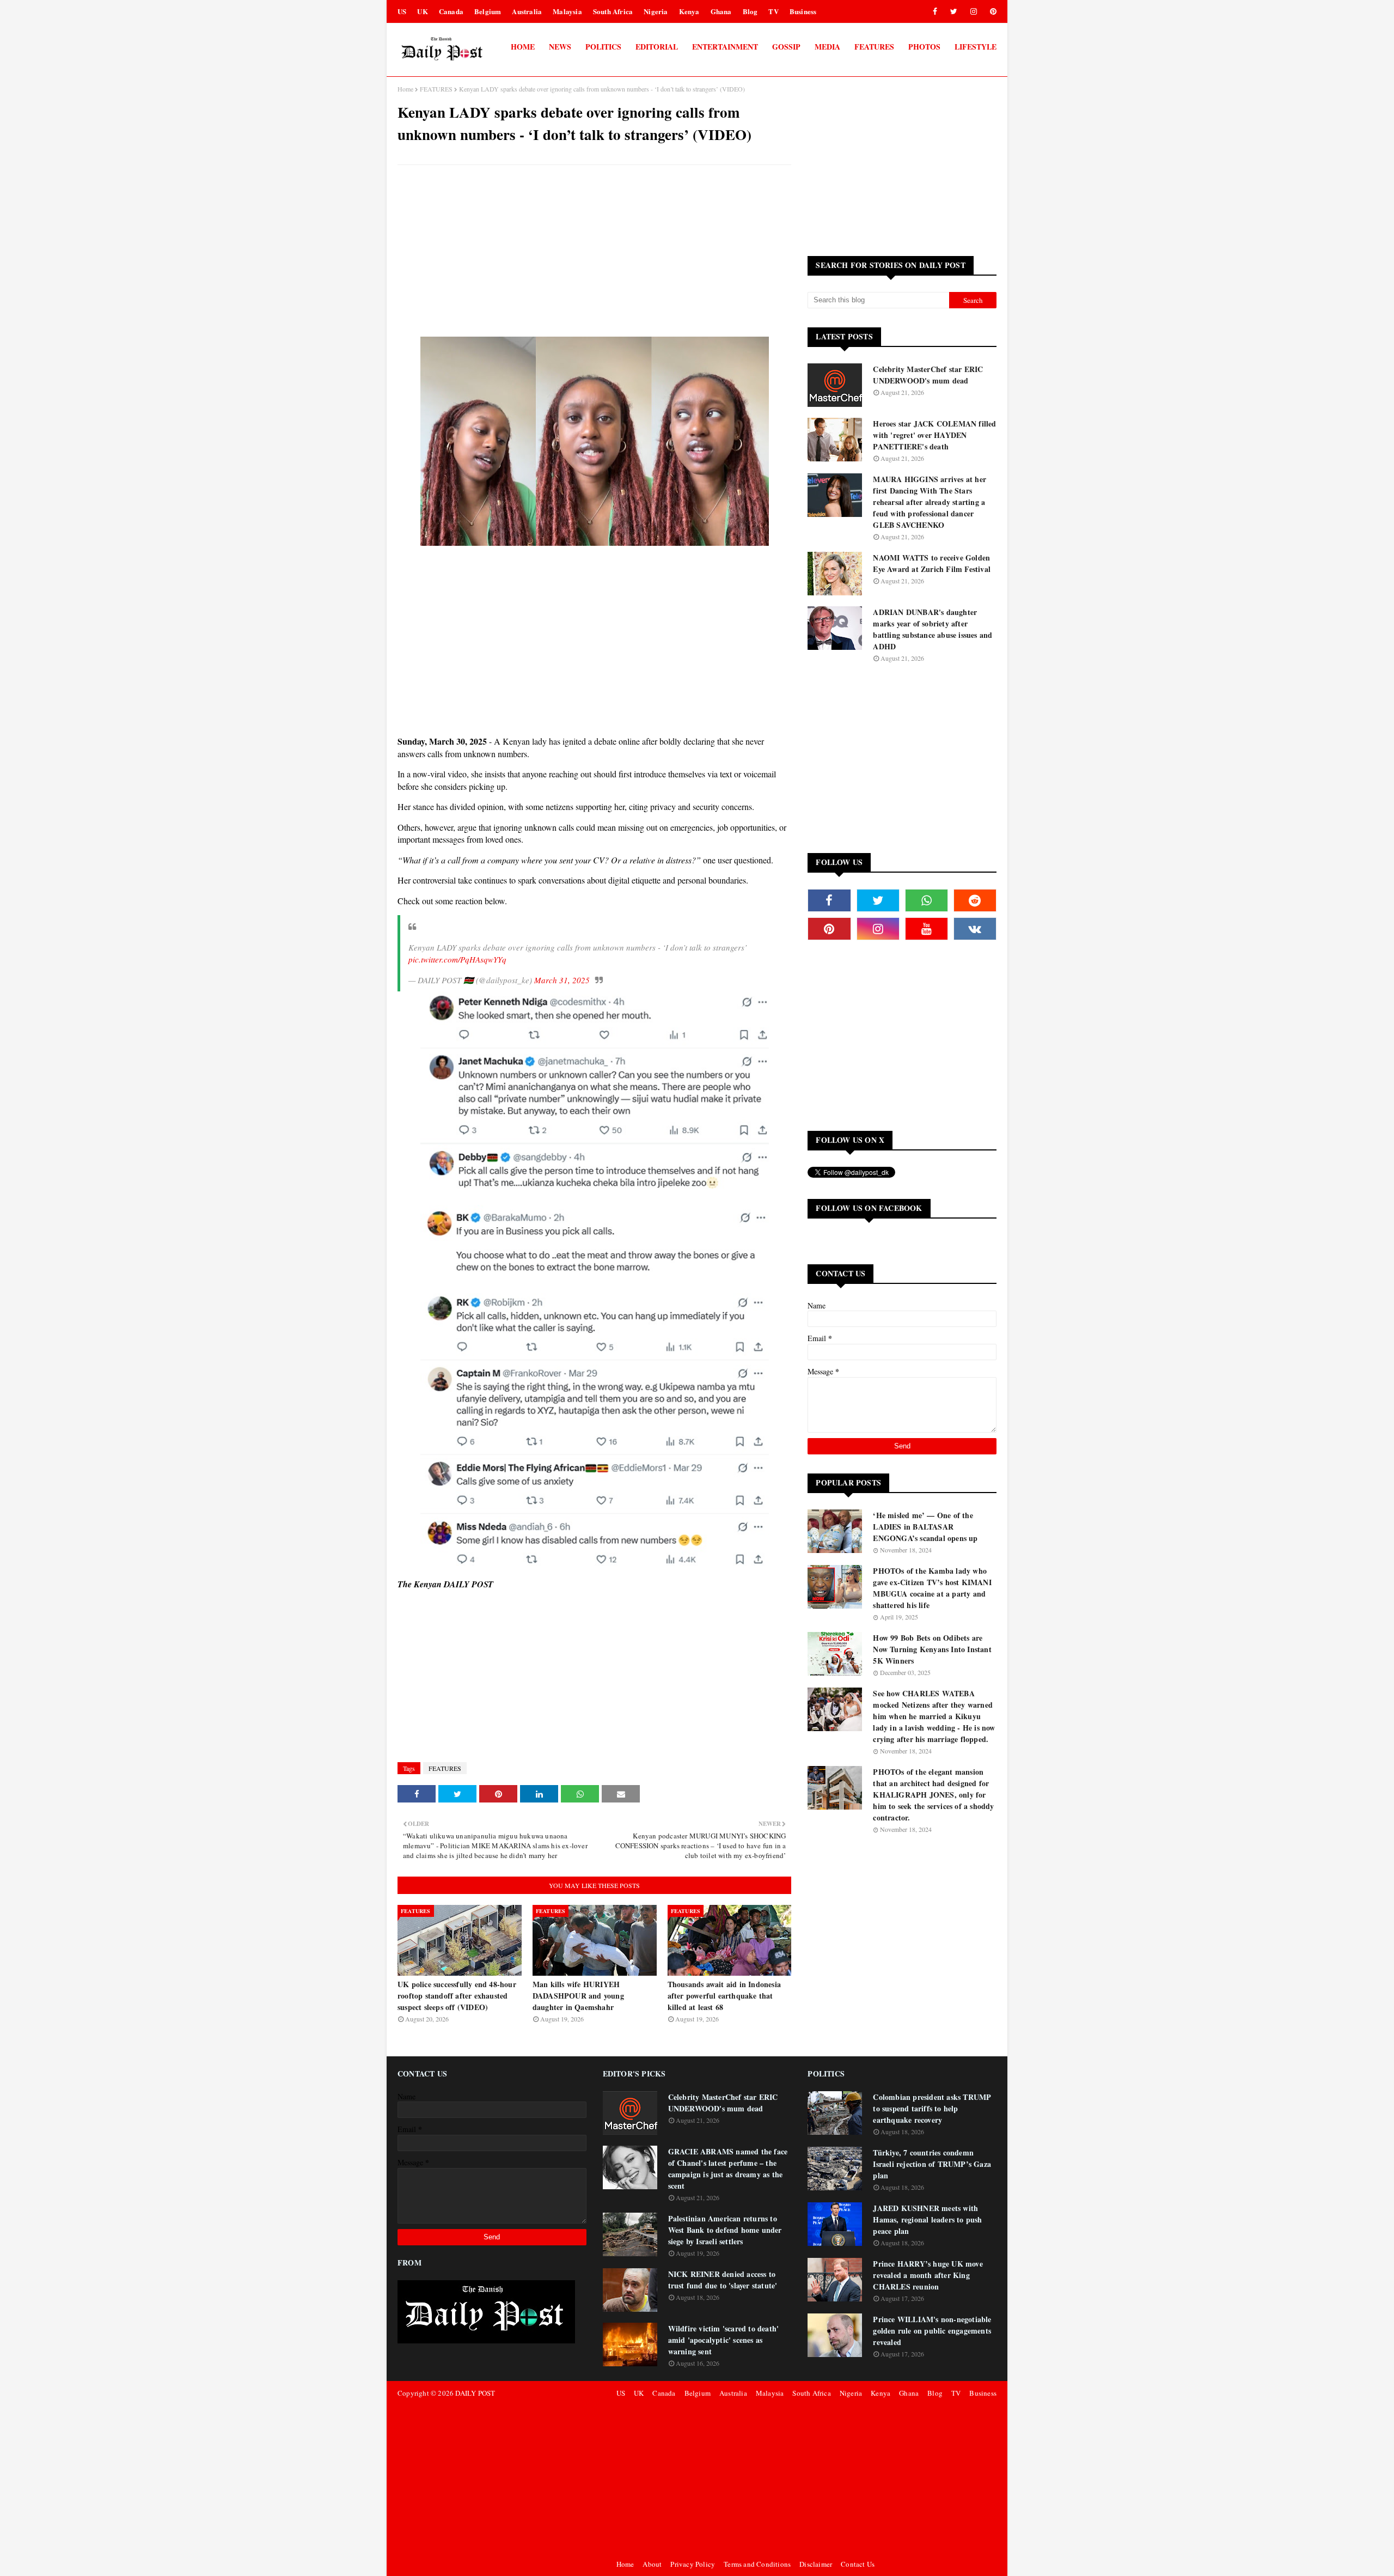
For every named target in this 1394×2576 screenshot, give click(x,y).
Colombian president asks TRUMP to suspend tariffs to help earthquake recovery (932, 2108)
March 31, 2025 (562, 980)
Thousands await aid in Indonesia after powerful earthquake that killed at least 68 (724, 1996)
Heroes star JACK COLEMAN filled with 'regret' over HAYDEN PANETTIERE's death (934, 435)
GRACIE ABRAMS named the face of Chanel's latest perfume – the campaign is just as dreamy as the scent (728, 2169)
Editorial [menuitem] (657, 47)
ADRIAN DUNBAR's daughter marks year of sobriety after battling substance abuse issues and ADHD (933, 629)
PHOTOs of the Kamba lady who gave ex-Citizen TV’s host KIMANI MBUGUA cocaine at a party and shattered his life (932, 1588)
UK (422, 11)
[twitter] (954, 11)
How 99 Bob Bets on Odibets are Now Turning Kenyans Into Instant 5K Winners (932, 1649)
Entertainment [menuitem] (725, 47)
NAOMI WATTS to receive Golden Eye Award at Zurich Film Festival (932, 563)
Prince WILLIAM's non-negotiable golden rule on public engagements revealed (932, 2331)
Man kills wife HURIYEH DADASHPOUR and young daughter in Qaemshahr (578, 1996)
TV (773, 11)
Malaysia (567, 11)
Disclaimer (816, 2564)
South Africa (613, 11)
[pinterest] (991, 11)
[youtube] (927, 929)
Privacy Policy (693, 2564)
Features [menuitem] (874, 47)
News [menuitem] (560, 47)
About (652, 2564)
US (402, 11)
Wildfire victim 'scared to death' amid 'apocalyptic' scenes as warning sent (724, 2340)
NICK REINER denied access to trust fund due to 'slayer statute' (723, 2280)
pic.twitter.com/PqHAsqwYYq (457, 959)
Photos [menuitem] (924, 47)
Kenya (689, 11)
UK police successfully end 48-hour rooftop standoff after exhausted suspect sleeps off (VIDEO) (457, 1996)
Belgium (488, 11)
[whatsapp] (927, 900)
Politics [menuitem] (603, 47)
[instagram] (974, 11)
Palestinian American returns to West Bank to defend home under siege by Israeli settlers (725, 2230)
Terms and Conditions (757, 2564)
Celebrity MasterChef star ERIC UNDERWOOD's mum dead (928, 375)
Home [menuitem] (523, 47)
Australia (527, 11)
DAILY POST (475, 2393)
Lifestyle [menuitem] (976, 47)
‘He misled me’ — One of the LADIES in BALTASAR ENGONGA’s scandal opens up (925, 1527)
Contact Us (858, 2564)
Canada (451, 11)
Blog (750, 11)
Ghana (721, 11)
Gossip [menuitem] (786, 47)
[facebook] (935, 11)
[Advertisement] (594, 252)
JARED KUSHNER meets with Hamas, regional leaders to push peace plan (927, 2219)
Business (803, 11)
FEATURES (436, 89)
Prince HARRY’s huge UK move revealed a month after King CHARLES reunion (928, 2275)
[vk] (975, 929)
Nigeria (656, 11)
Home (405, 89)
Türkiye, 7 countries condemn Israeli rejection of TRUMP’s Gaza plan (932, 2164)
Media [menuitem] (827, 47)
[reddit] (975, 900)
